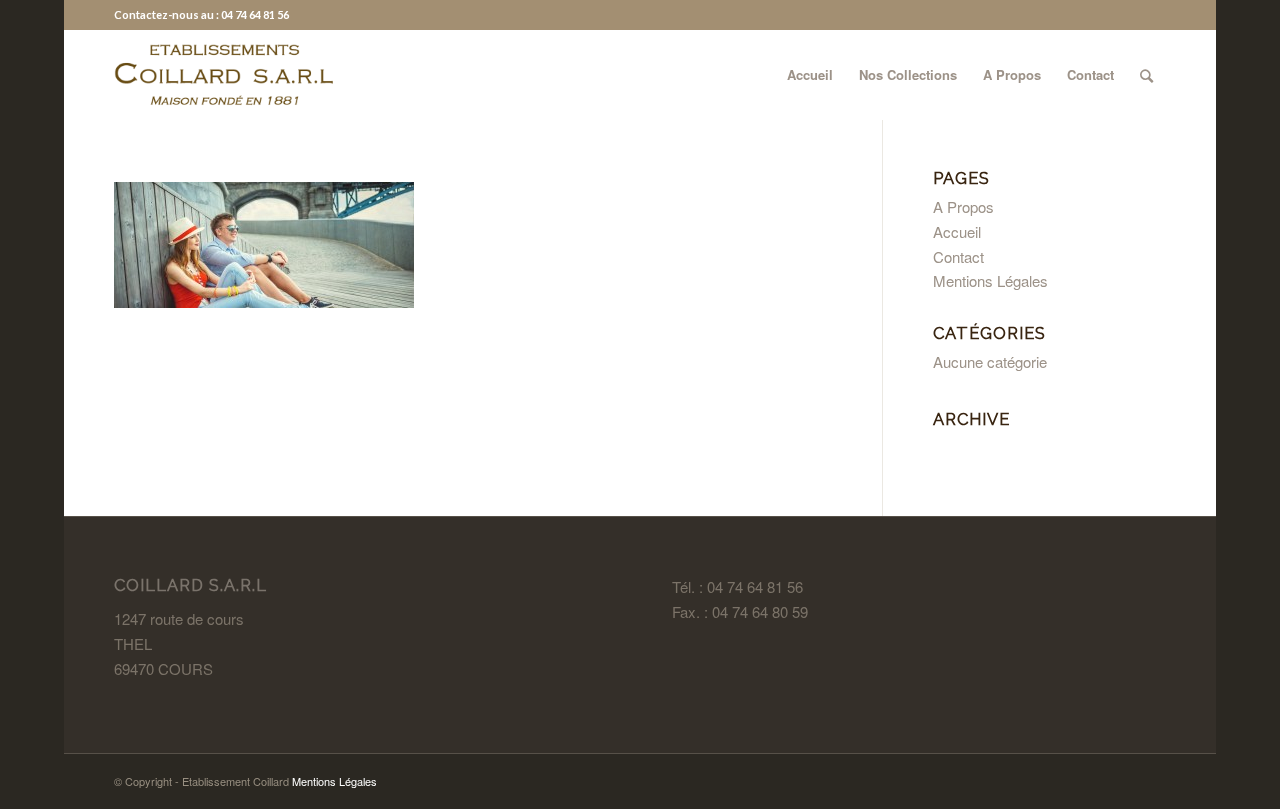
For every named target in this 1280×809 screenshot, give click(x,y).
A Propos (963, 206)
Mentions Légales (990, 280)
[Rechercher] (1146, 75)
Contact (958, 256)
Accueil (957, 231)
